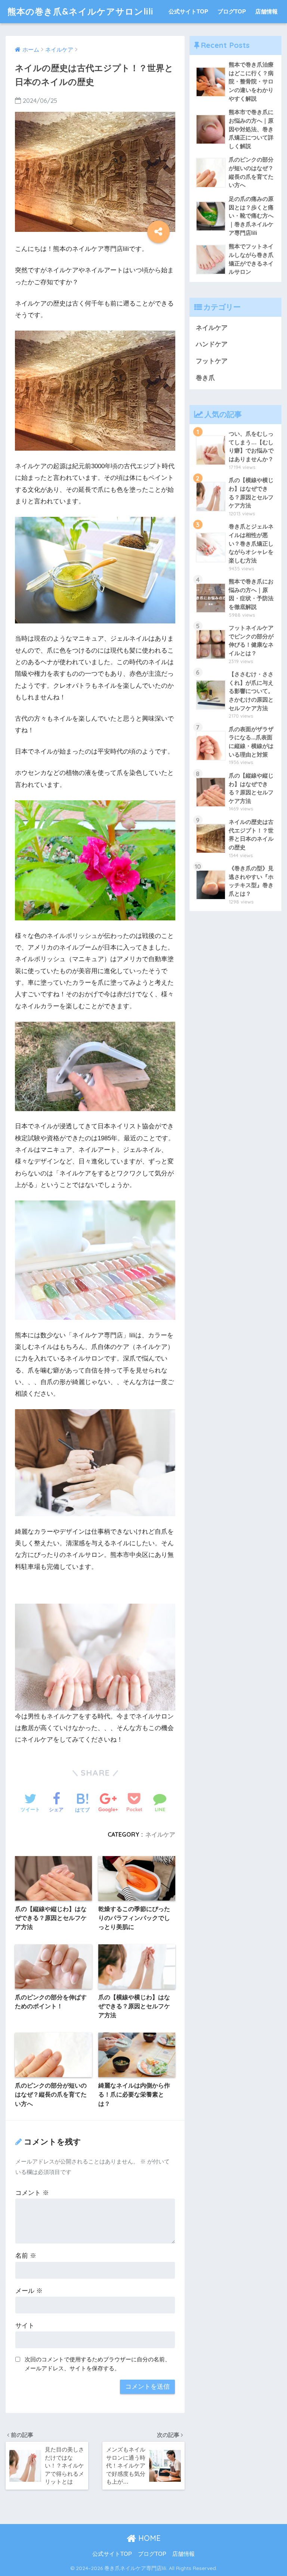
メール (29, 2291)
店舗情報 (266, 11)
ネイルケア (160, 1834)
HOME (148, 2538)
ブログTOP (232, 11)
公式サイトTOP (188, 11)
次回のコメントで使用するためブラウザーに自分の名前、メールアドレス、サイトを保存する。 (98, 2364)
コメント (32, 2193)
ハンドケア (212, 344)
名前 (26, 2256)
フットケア (212, 361)
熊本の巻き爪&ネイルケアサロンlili (80, 11)
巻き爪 (205, 378)
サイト (25, 2326)
